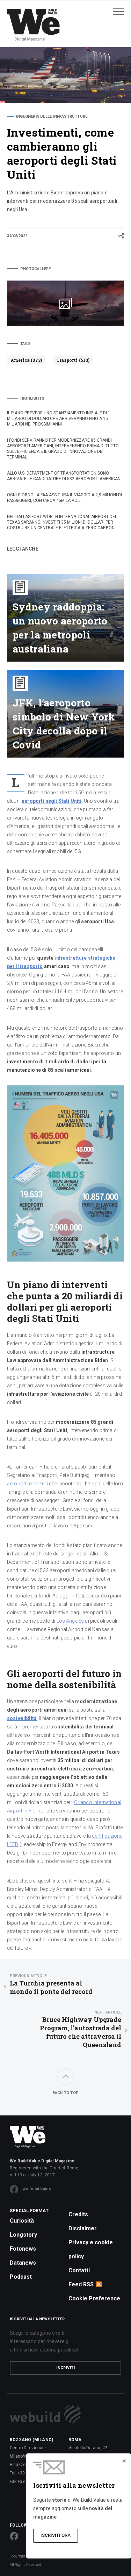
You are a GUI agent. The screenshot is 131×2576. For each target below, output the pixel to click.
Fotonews (23, 2249)
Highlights (32, 398)
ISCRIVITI (66, 2368)
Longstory (23, 2235)
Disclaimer (83, 2228)
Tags (26, 344)
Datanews (23, 2263)
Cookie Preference (94, 2298)
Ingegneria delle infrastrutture (52, 116)
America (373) (26, 360)
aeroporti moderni (27, 1484)
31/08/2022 (17, 236)
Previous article (28, 1976)
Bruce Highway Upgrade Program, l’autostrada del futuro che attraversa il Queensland (81, 2029)
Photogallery (36, 269)
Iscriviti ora (56, 2535)
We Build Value (37, 2189)
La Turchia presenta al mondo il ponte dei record (51, 1985)
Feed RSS (81, 2284)
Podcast (21, 2277)
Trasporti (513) (73, 360)
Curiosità (22, 2221)
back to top (65, 2093)
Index (22, 251)
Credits (78, 2214)
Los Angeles (70, 1621)
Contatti (79, 2270)
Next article (108, 2012)
